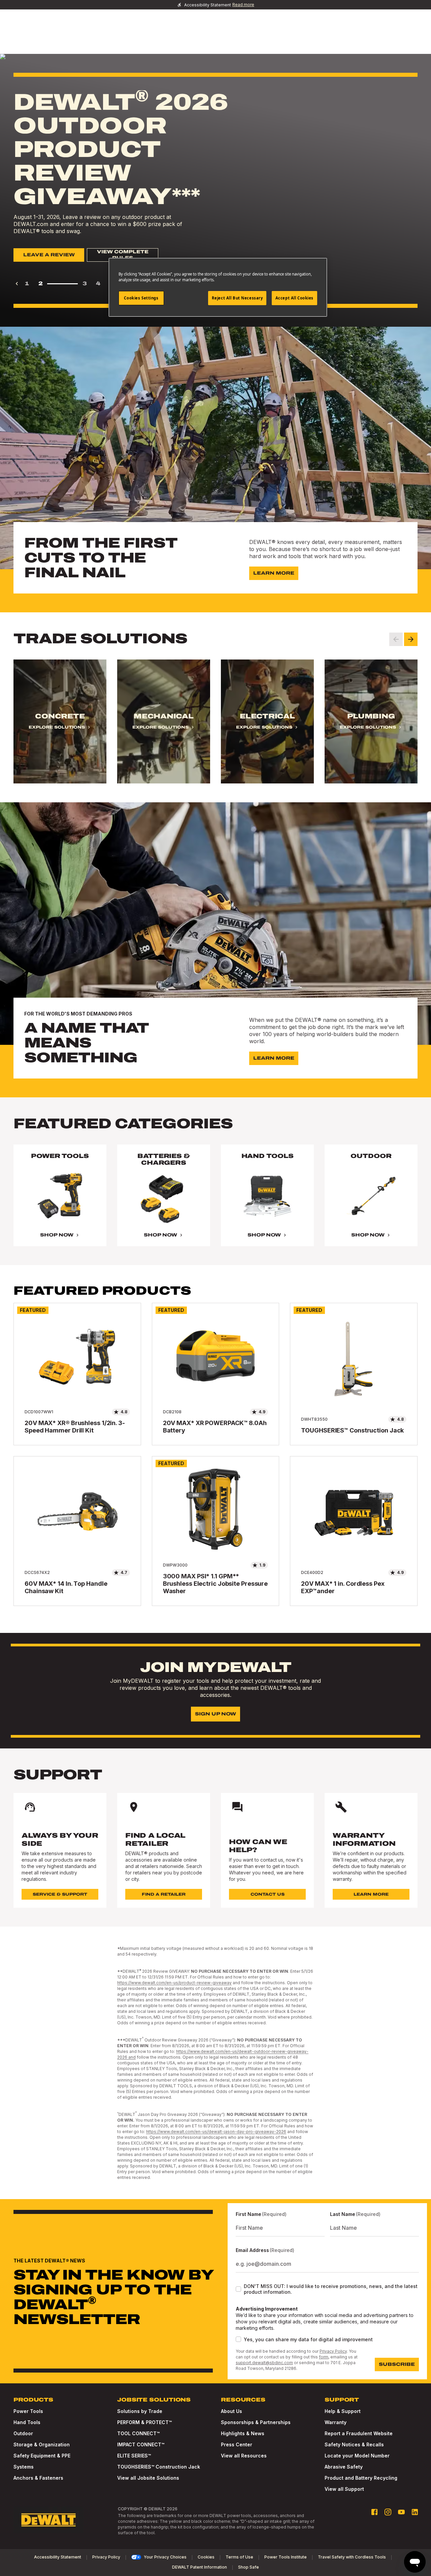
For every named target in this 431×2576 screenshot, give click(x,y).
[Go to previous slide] (396, 639)
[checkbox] (238, 2289)
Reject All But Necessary (237, 298)
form (324, 2357)
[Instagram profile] (388, 2512)
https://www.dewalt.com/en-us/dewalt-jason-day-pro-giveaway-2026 (216, 2132)
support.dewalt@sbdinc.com (264, 2363)
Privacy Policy (333, 2351)
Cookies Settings (141, 298)
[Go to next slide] (411, 639)
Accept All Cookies (294, 298)
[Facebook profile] (374, 2512)
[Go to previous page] (17, 284)
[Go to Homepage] (48, 2520)
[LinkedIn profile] (415, 2512)
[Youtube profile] (401, 2512)
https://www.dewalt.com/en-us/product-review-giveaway (174, 1983)
